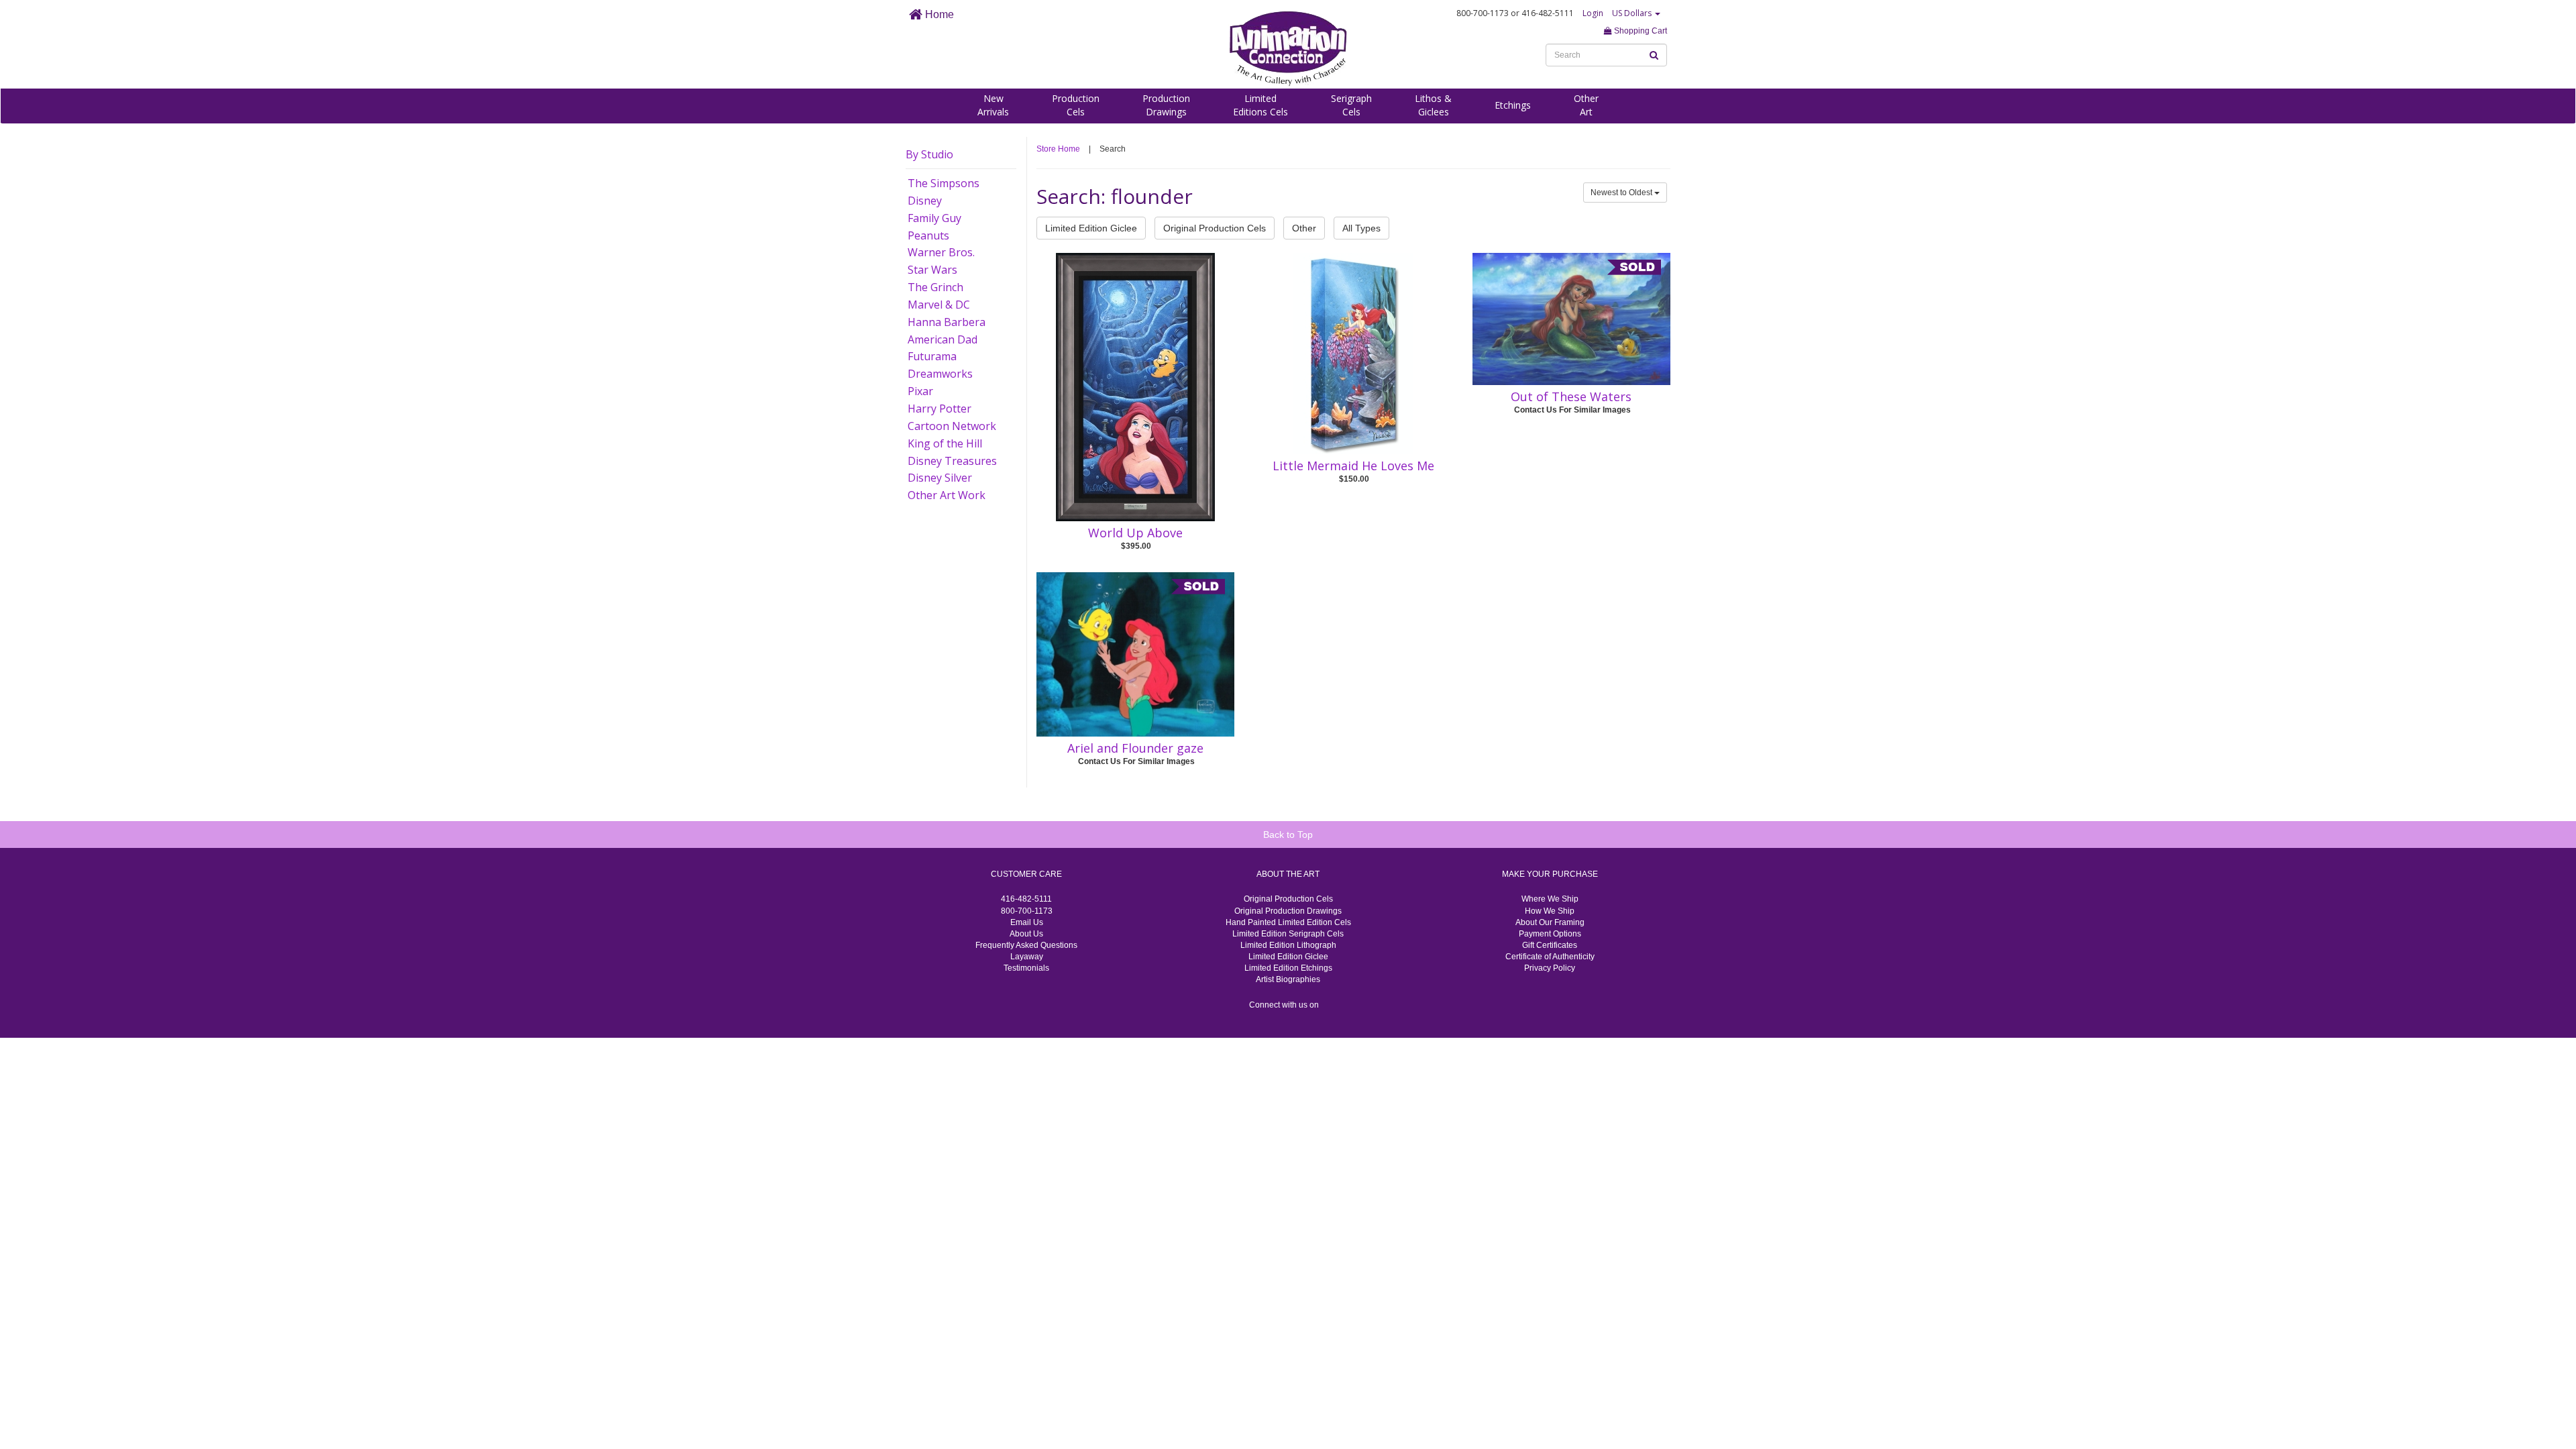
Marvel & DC (939, 305)
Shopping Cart (1640, 31)
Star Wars (932, 270)
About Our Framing (1550, 922)
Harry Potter (940, 409)
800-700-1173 (1027, 911)
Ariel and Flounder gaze (1135, 748)
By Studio (929, 154)
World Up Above (1135, 533)
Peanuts (928, 235)
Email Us (1027, 922)
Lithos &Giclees (1433, 105)
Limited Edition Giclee (1091, 228)
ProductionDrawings (1166, 105)
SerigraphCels (1351, 105)
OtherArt (1586, 105)
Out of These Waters (1571, 396)
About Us (1026, 934)
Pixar (920, 391)
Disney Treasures (952, 461)
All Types (1361, 228)
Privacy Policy (1550, 968)
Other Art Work (947, 495)
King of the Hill (945, 443)
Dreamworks (940, 374)
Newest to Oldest (1622, 193)
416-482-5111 (1026, 899)
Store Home (1058, 149)
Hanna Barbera (947, 322)
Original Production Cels (1215, 228)
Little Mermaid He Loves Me (1353, 466)
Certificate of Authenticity (1550, 957)
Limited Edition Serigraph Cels (1288, 934)
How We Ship (1550, 911)
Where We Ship (1550, 899)
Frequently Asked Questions (1026, 945)
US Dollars (1633, 13)
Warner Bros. (941, 252)
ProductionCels (1076, 105)
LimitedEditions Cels (1260, 105)
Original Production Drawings (1288, 911)
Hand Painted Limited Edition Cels (1288, 922)
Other (1304, 228)
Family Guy (934, 218)
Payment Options (1550, 934)
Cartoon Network (952, 426)
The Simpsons (944, 183)
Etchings (1513, 105)
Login (1593, 13)
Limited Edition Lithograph (1288, 945)
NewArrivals (993, 105)
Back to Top (1288, 835)
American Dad (943, 339)
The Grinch (935, 287)
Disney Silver (940, 478)
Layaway (1027, 957)
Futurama (932, 356)
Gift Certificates (1550, 945)
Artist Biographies (1288, 979)
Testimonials (1026, 968)
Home (938, 14)
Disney (925, 201)
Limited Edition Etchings (1288, 968)
